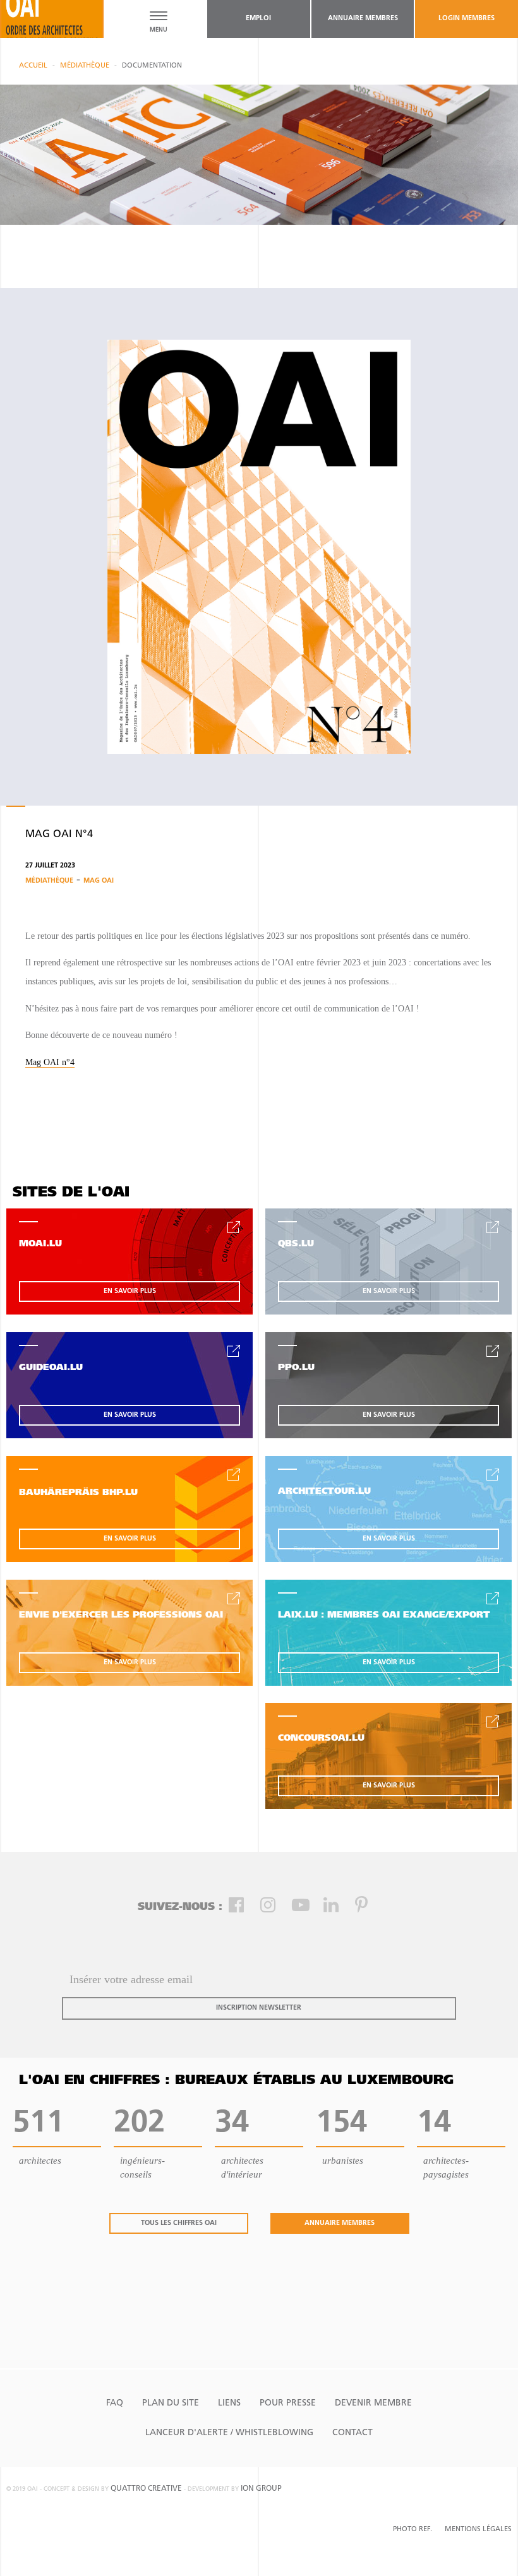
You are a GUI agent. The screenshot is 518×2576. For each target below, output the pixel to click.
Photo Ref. (413, 2530)
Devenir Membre (373, 2403)
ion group (261, 2489)
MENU (159, 30)
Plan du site (171, 2403)
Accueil (33, 66)
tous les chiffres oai (179, 2223)
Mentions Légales (478, 2530)
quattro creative (146, 2489)
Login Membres (467, 19)
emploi (258, 19)
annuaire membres (363, 19)
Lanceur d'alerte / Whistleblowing (229, 2433)
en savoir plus (130, 1291)
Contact (352, 2433)
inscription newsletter (259, 2008)
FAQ (115, 2403)
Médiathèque (85, 66)
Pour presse (288, 2403)
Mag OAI (99, 881)
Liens (229, 2403)
